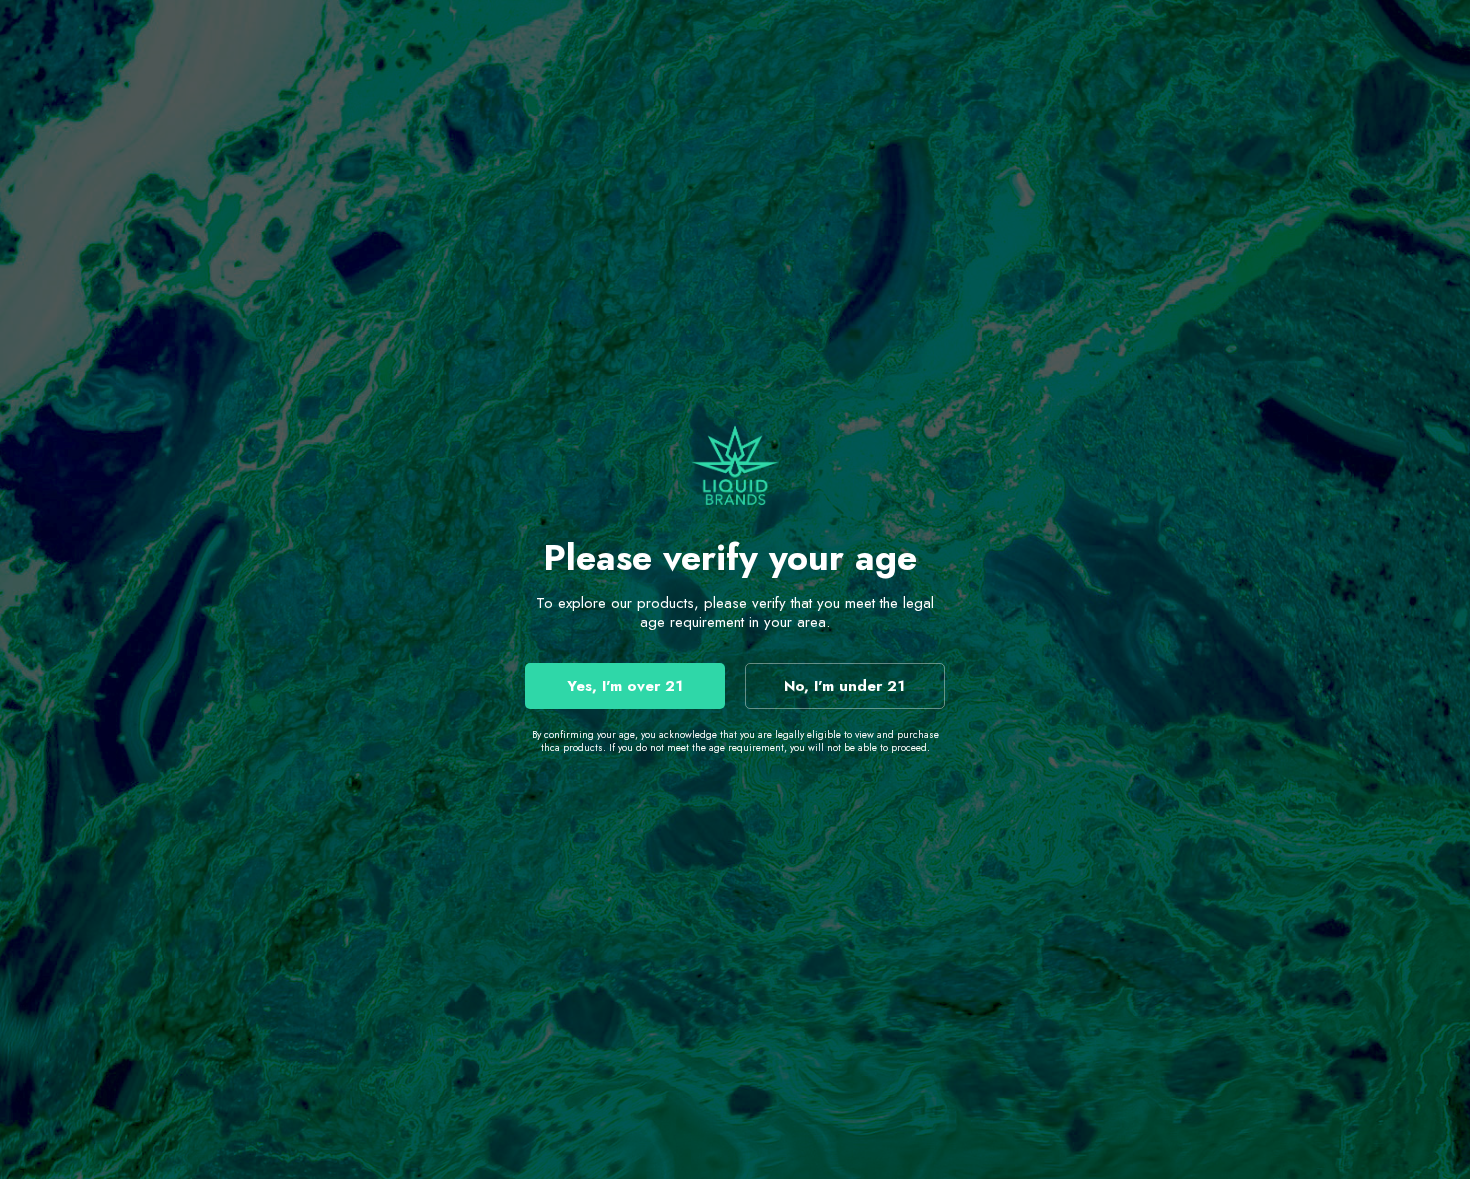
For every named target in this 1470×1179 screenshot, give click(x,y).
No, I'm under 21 (844, 686)
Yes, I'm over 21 (625, 686)
